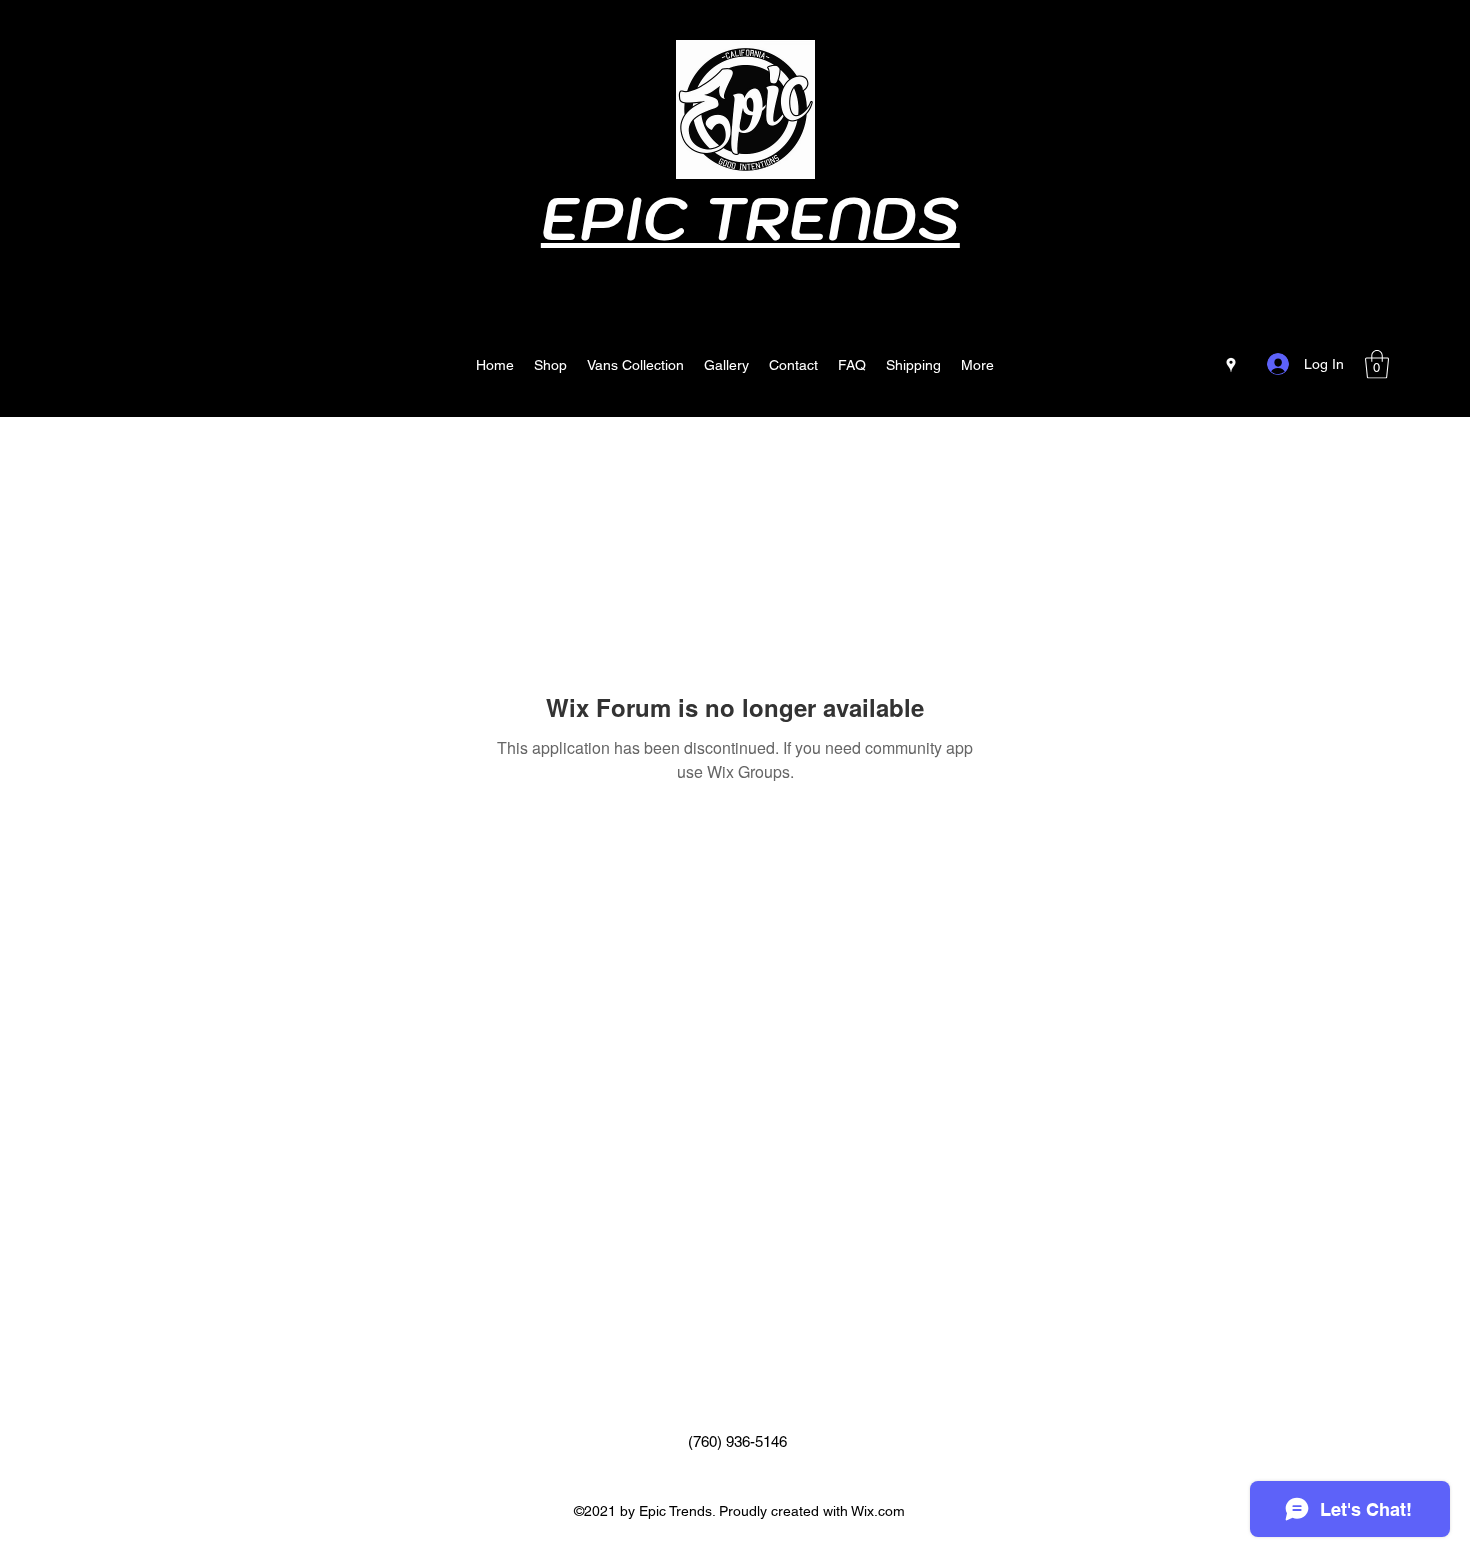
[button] (1377, 364)
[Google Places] (1231, 365)
